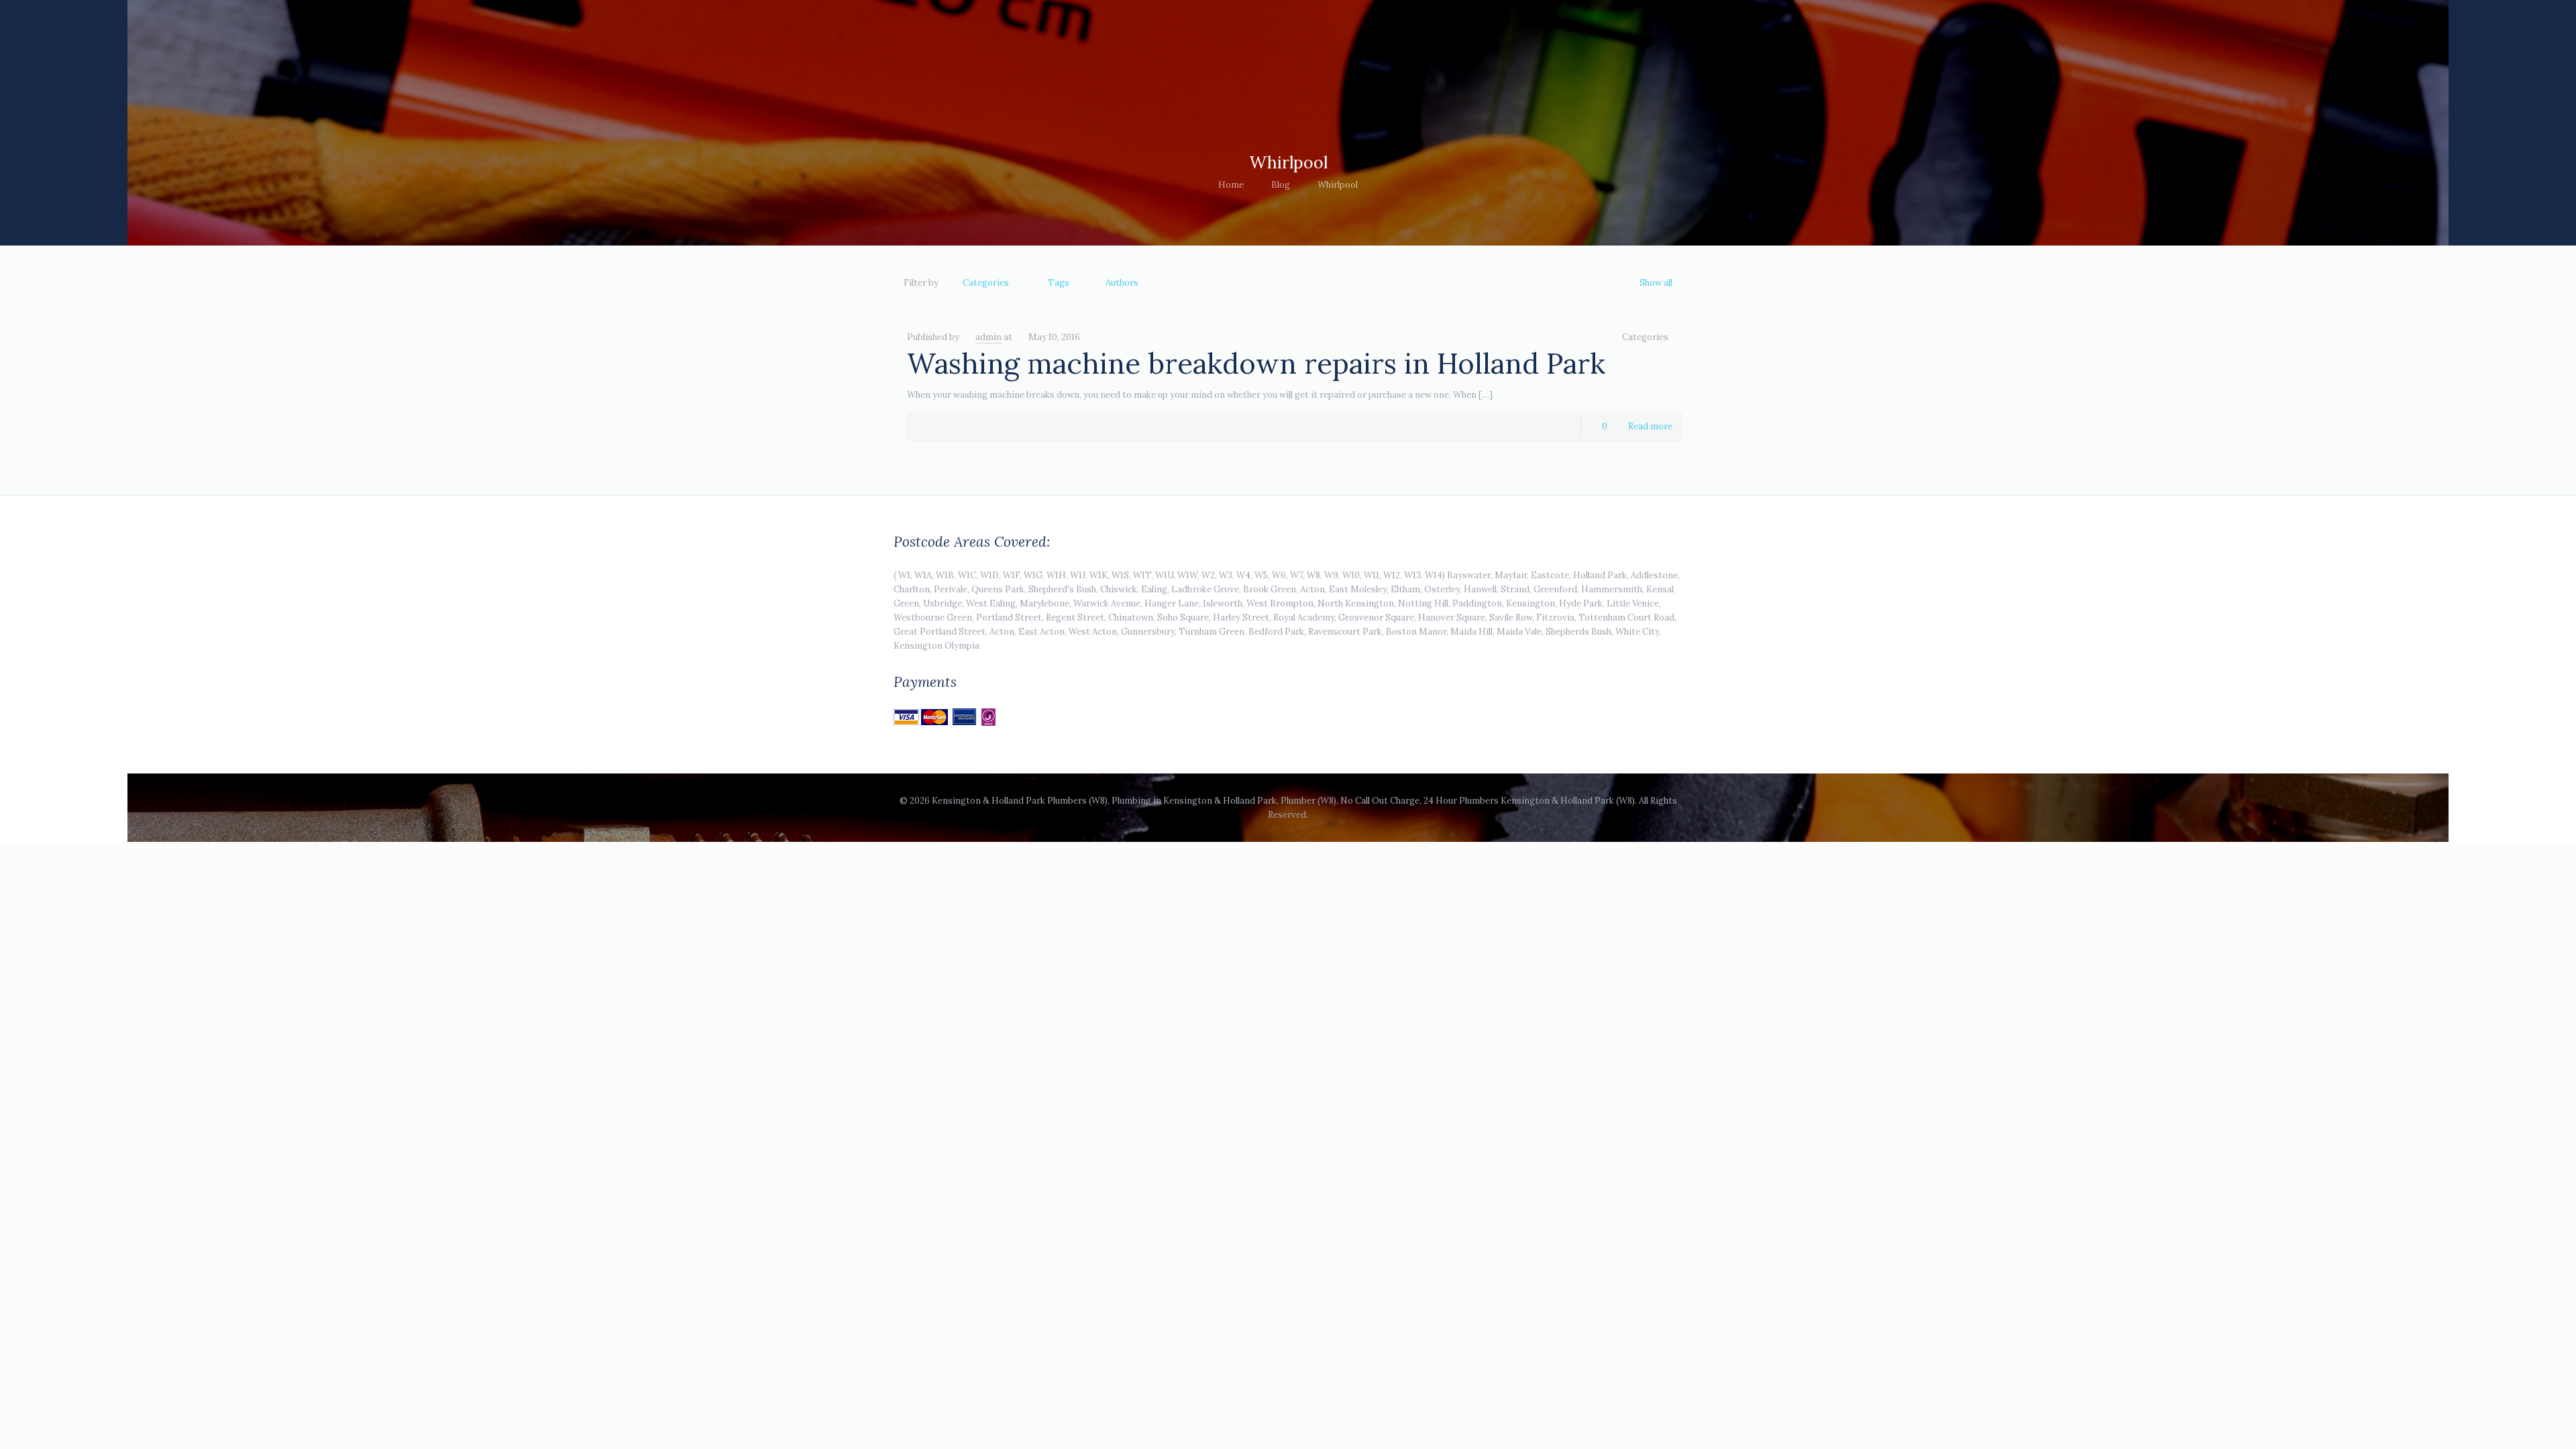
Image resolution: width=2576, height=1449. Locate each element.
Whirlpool (1338, 185)
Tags (1059, 283)
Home (1231, 185)
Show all (1656, 283)
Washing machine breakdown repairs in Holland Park (1256, 364)
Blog (1281, 185)
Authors (1122, 283)
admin (988, 337)
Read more (1650, 426)
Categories (986, 283)
